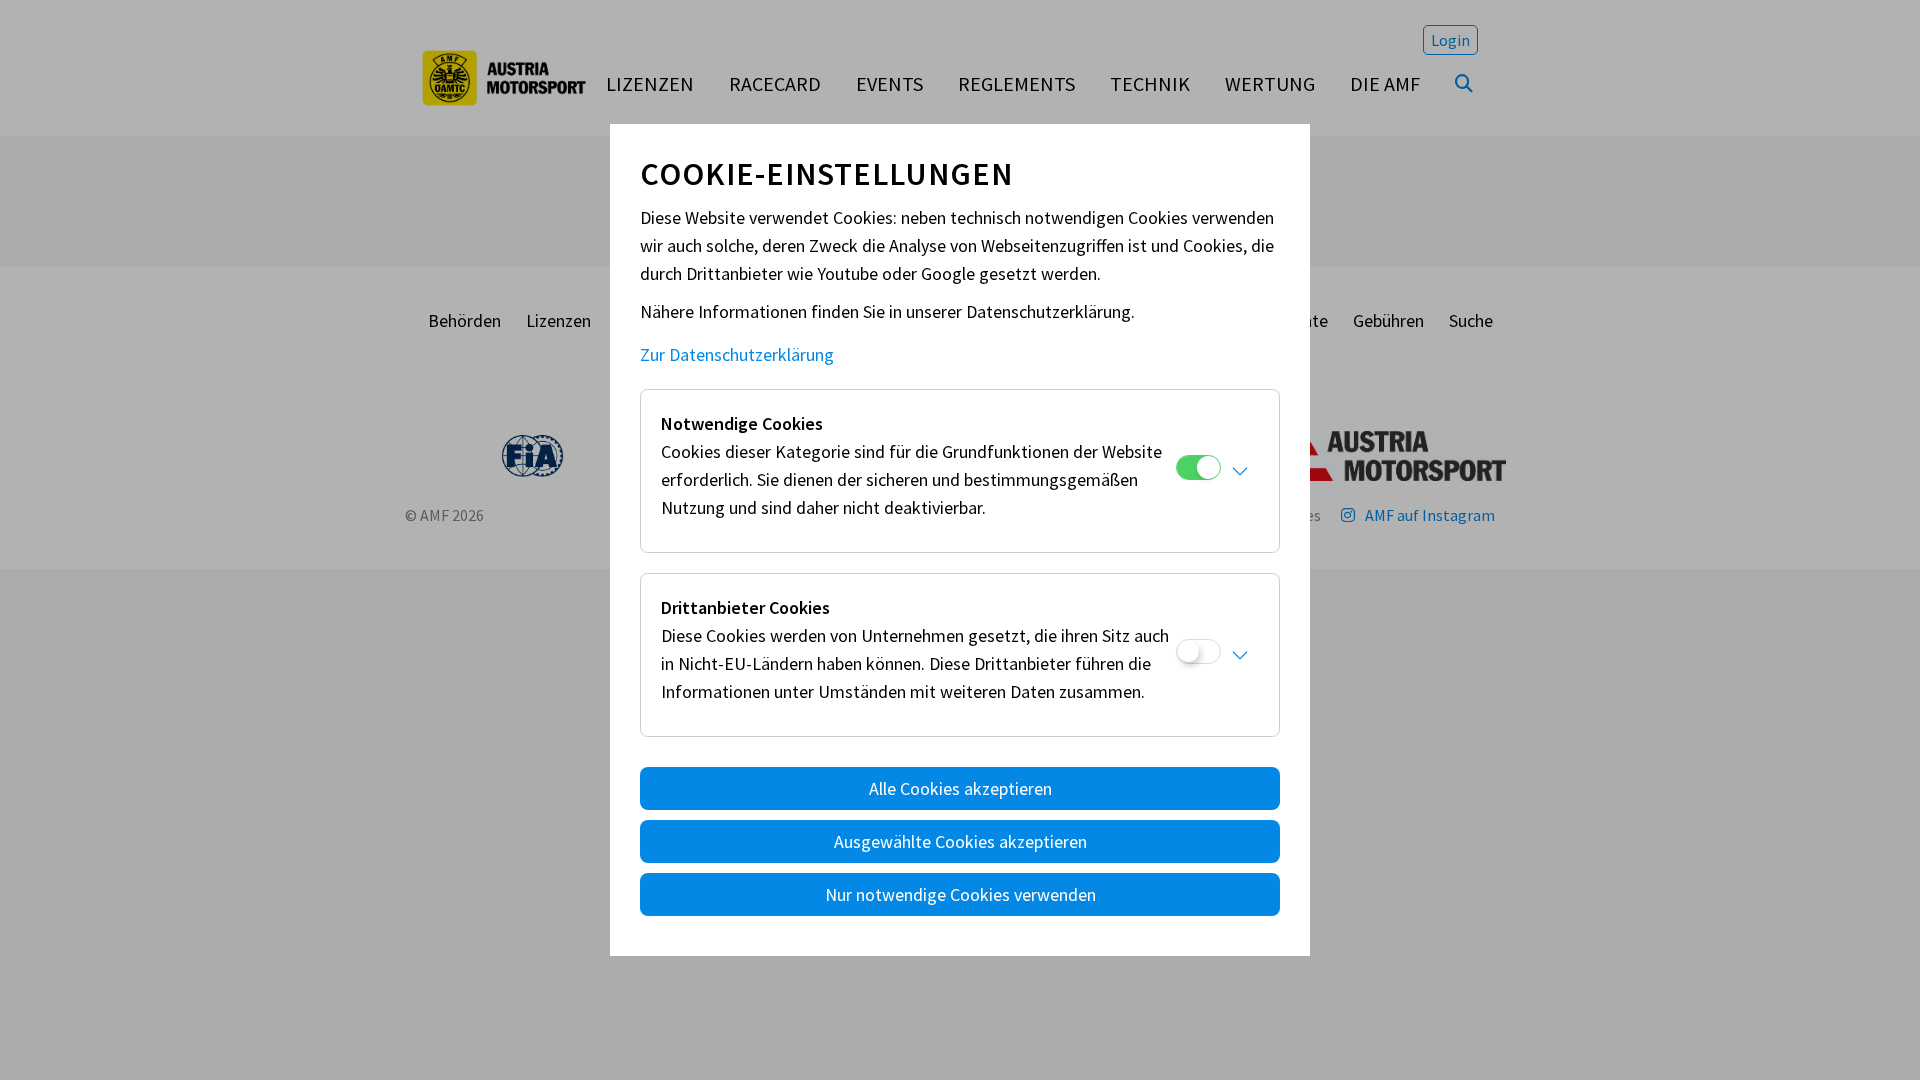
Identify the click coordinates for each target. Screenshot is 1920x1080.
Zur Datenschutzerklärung (737, 354)
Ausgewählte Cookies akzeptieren (960, 841)
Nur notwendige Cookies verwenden (960, 894)
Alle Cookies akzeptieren (960, 788)
